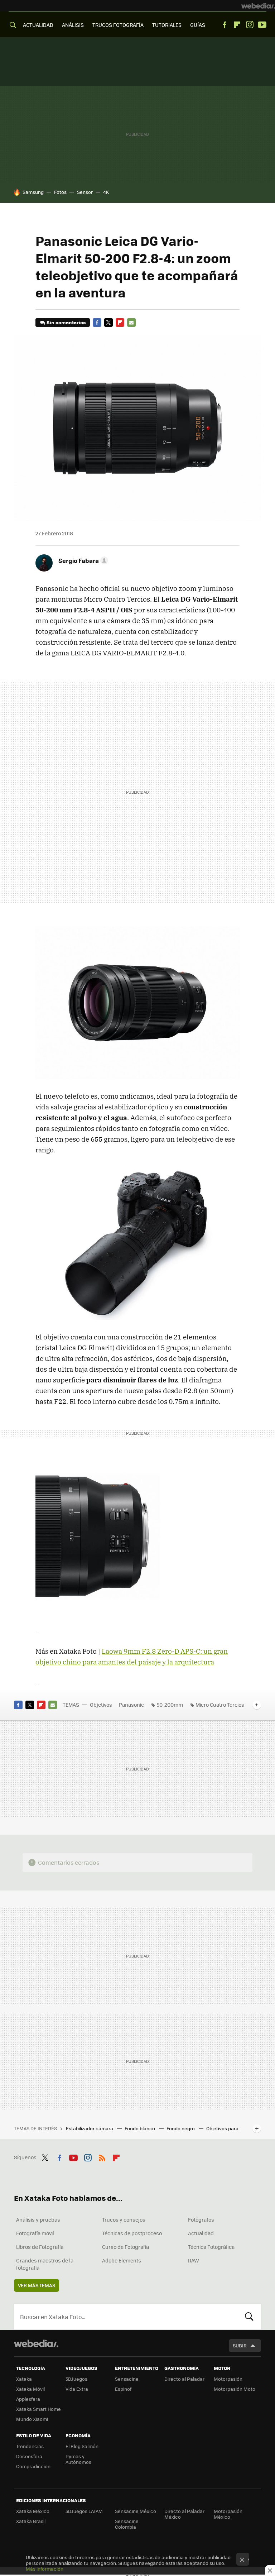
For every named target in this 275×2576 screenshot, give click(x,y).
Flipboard (237, 25)
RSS (102, 2156)
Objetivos (101, 1705)
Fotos (60, 192)
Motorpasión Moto (235, 2389)
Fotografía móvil (35, 2233)
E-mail (131, 322)
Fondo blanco (140, 2128)
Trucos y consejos (124, 2219)
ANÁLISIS (73, 25)
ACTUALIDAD (38, 25)
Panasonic (131, 1705)
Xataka (24, 2379)
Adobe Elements (122, 2260)
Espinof (123, 2389)
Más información (45, 2569)
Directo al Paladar (184, 2379)
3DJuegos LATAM (84, 2511)
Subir (240, 2345)
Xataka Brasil (31, 2521)
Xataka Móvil (30, 2389)
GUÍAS (198, 25)
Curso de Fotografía (126, 2247)
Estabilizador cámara (90, 2128)
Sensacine (127, 2379)
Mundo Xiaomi (32, 2419)
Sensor (85, 192)
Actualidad (201, 2233)
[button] (82, 560)
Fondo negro (181, 2128)
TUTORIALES (167, 25)
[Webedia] (258, 6)
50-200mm (170, 1705)
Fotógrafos (201, 2219)
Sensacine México (136, 2511)
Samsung (33, 192)
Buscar (249, 2317)
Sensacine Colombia (127, 2524)
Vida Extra (77, 2389)
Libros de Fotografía (40, 2247)
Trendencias (30, 2446)
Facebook (225, 25)
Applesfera (28, 2399)
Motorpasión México (228, 2514)
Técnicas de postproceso (132, 2233)
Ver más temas (37, 2285)
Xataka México (33, 2511)
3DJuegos (76, 2379)
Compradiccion (33, 2466)
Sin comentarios (66, 322)
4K (106, 192)
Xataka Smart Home (38, 2409)
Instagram (250, 25)
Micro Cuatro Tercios (220, 1705)
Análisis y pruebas (38, 2219)
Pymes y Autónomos (78, 2459)
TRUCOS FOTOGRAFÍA (118, 25)
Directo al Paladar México (184, 2514)
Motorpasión (228, 2379)
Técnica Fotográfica (211, 2247)
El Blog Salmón (82, 2446)
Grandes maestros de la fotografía (45, 2264)
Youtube (262, 25)
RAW (194, 2260)
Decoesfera (29, 2456)
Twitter (108, 322)
